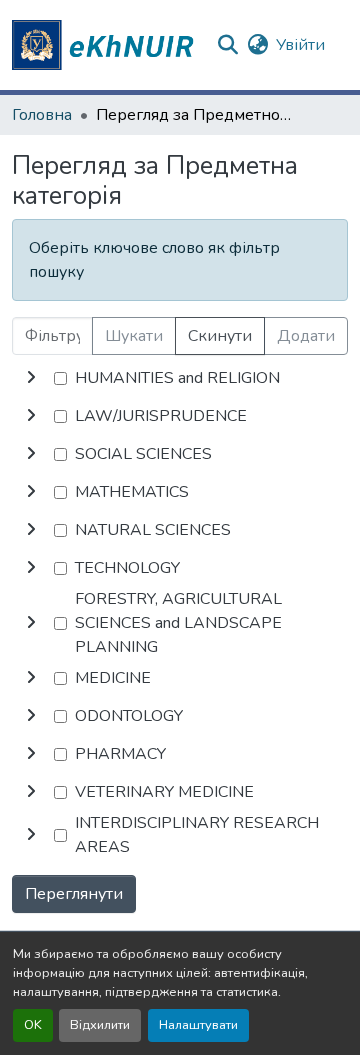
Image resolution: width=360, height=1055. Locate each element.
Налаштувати (198, 1025)
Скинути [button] (220, 336)
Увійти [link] (300, 45)
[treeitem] (180, 416)
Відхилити (100, 1025)
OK (33, 1025)
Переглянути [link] (74, 894)
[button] (106, 45)
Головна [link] (42, 115)
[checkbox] (60, 378)
